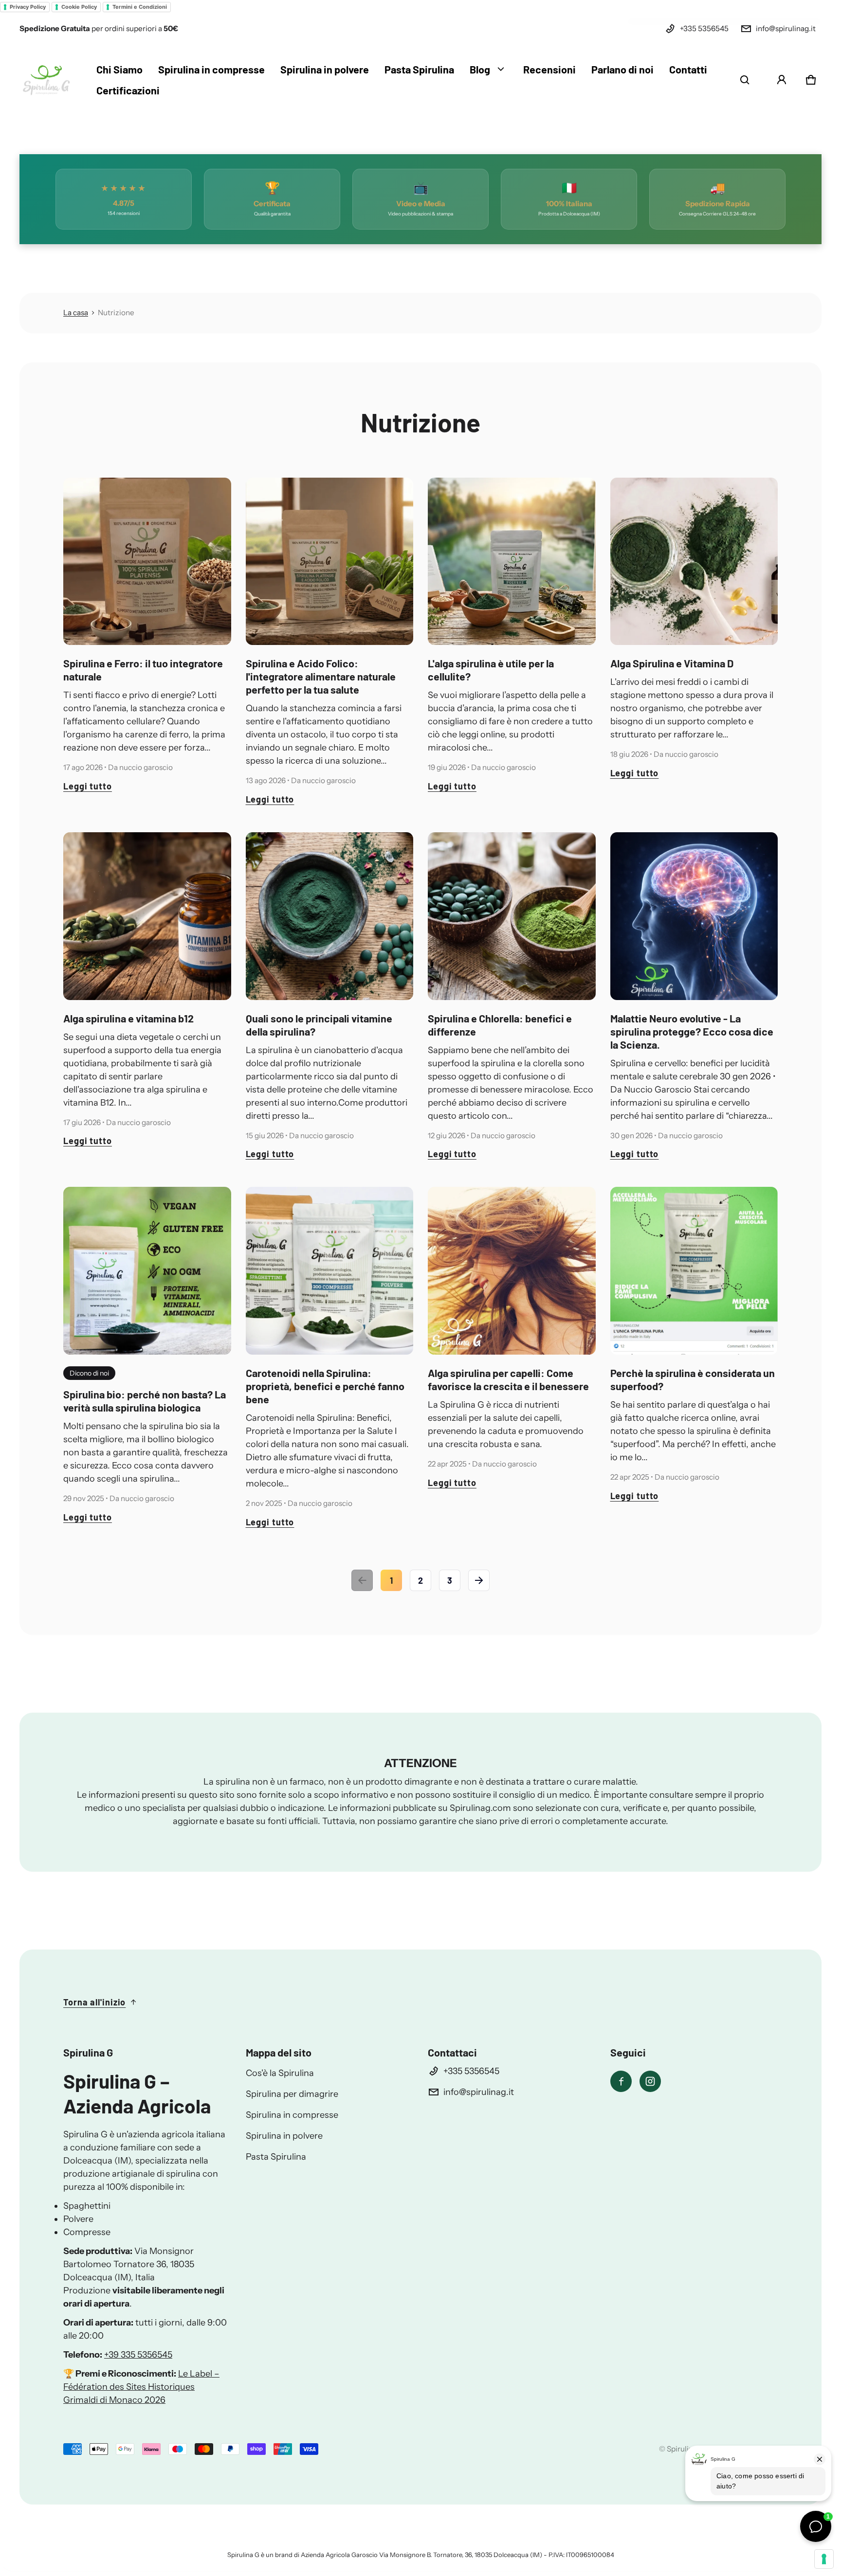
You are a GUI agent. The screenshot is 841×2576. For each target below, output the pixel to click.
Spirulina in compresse (292, 2115)
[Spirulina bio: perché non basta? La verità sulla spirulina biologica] (147, 1271)
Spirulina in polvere (284, 2136)
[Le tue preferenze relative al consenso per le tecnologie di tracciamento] (824, 2559)
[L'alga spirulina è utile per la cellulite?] (512, 562)
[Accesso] (782, 80)
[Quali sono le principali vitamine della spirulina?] (330, 916)
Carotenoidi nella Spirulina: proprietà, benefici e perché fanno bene (325, 1386)
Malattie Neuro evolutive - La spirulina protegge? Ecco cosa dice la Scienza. (692, 1031)
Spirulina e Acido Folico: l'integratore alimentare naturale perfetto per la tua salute (321, 676)
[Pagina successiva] (479, 1580)
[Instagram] (650, 2081)
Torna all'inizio (94, 2002)
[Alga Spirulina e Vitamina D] (694, 562)
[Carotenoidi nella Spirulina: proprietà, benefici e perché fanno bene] (330, 1271)
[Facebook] (621, 2081)
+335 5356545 (704, 28)
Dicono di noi (89, 1373)
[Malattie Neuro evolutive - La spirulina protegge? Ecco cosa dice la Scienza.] (694, 916)
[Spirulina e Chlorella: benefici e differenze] (512, 916)
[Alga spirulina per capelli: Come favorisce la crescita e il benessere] (512, 1271)
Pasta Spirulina (276, 2157)
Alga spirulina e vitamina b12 (128, 1018)
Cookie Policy (79, 7)
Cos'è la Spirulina (280, 2073)
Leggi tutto (88, 786)
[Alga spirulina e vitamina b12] (147, 916)
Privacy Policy (28, 7)
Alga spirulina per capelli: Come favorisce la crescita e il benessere (508, 1379)
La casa (76, 313)
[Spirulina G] (46, 80)
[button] (745, 80)
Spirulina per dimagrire (292, 2094)
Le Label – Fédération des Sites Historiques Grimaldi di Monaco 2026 (141, 2387)
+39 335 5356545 (138, 2355)
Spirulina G (686, 2449)
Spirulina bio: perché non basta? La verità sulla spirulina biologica (145, 1401)
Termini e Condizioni (140, 7)
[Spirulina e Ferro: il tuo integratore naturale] (147, 562)
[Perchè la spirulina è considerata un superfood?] (694, 1271)
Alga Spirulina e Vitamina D (672, 663)
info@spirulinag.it (786, 28)
